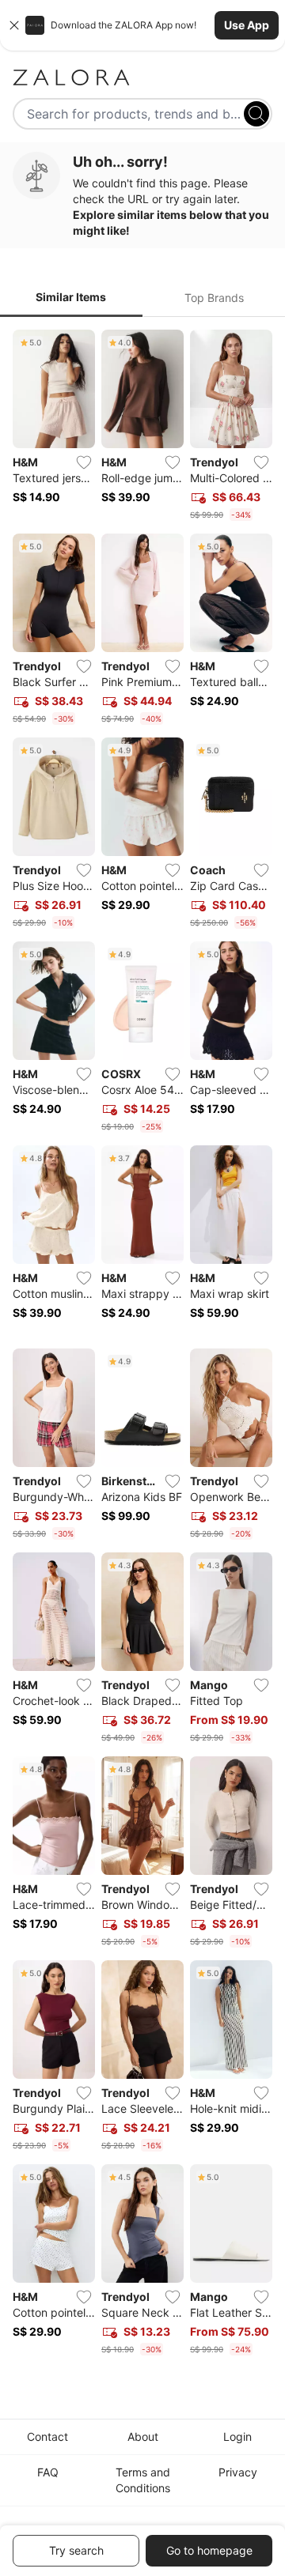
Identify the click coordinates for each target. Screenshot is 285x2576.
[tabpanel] (142, 1346)
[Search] (256, 114)
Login (237, 2436)
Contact (47, 2436)
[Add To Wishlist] (84, 462)
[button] (142, 25)
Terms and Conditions (143, 2480)
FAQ (48, 2472)
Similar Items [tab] (71, 297)
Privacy (238, 2472)
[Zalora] (142, 77)
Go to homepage (209, 2550)
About (143, 2436)
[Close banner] (14, 25)
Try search (76, 2550)
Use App (247, 25)
